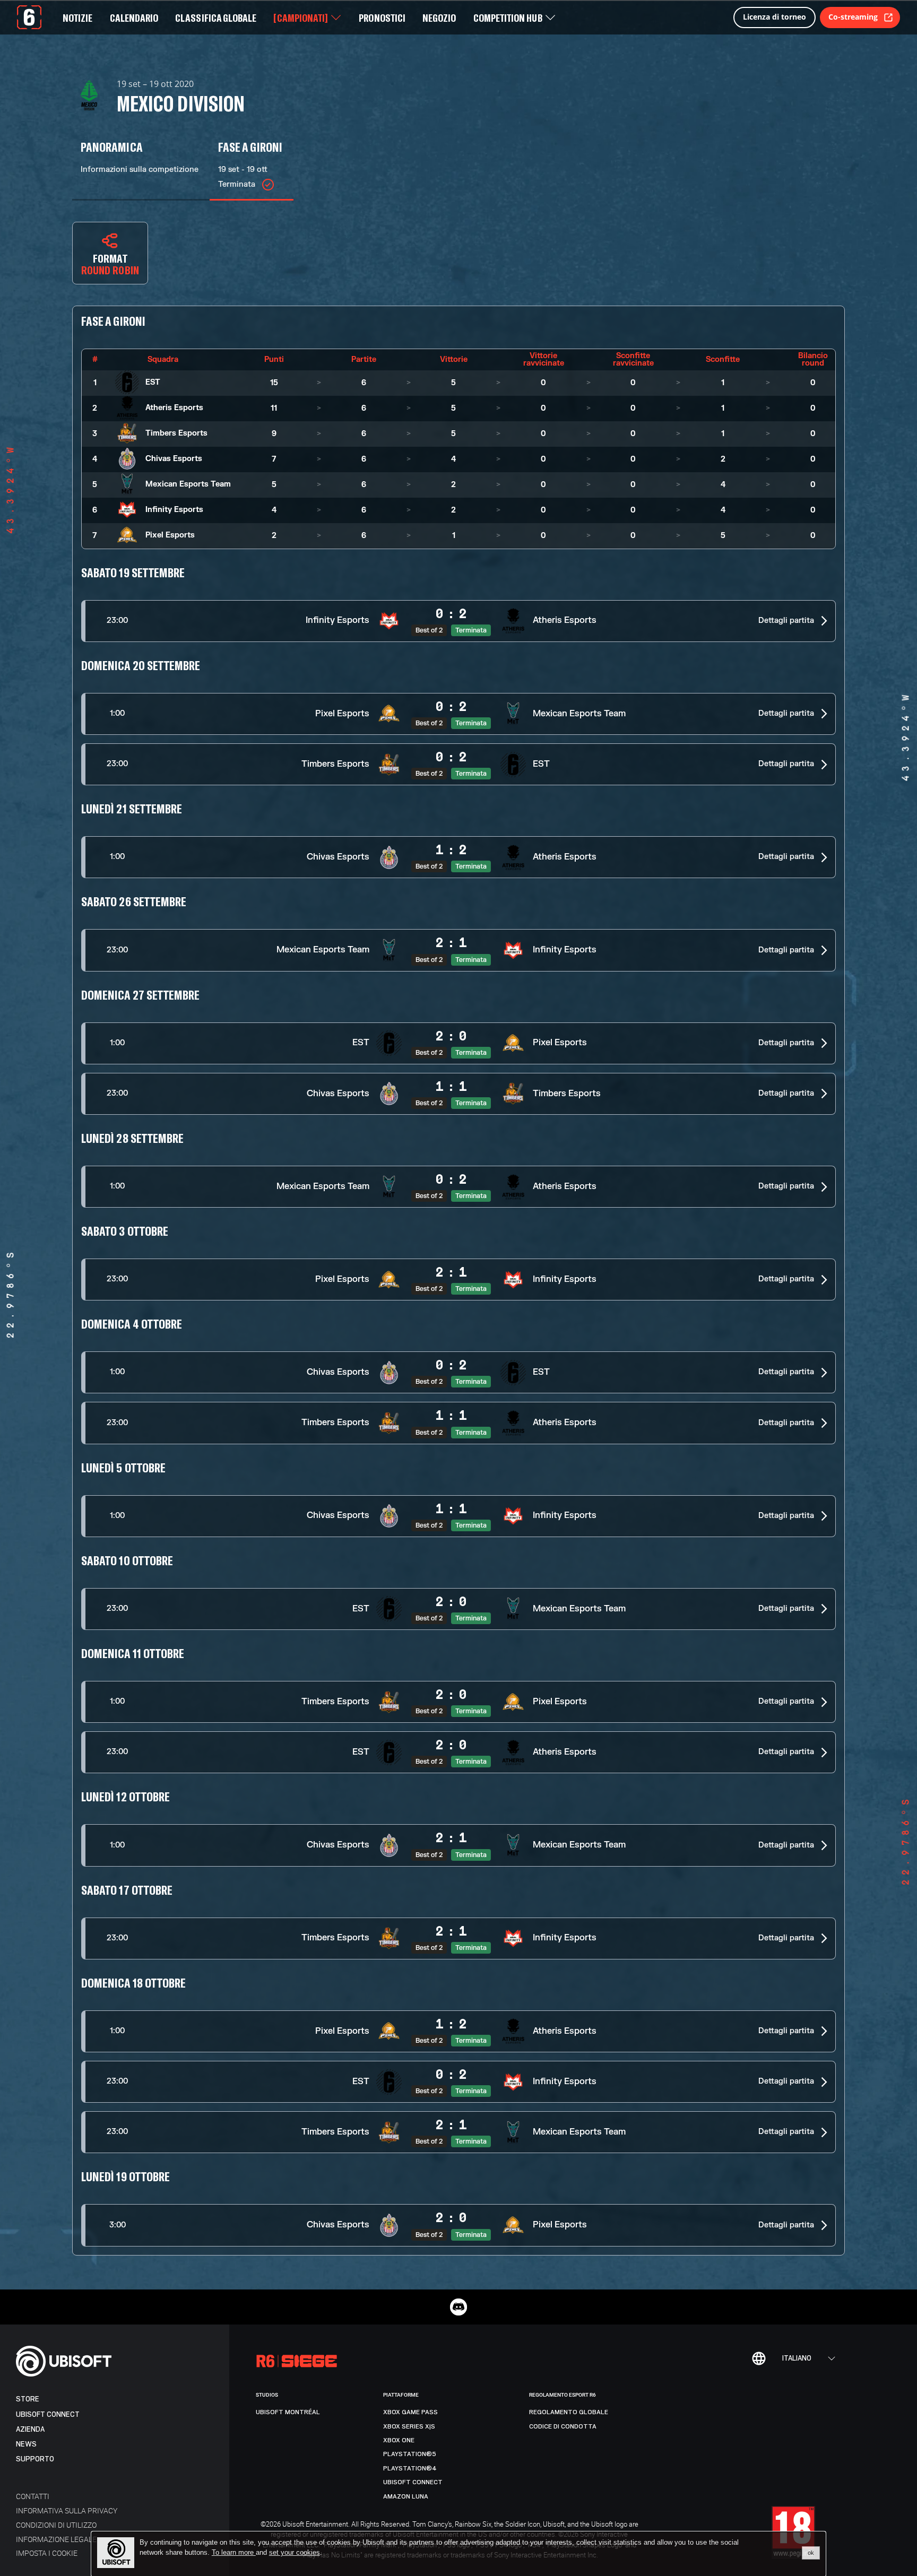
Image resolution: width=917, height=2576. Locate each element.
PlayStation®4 (410, 2468)
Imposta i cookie (47, 2553)
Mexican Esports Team (188, 484)
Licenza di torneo (775, 17)
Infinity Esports (174, 510)
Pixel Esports (170, 535)
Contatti (33, 2496)
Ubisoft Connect (48, 2414)
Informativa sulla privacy (67, 2510)
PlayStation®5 (410, 2454)
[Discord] (458, 2307)
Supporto (35, 2459)
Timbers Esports (176, 433)
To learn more (234, 2552)
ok (811, 2553)
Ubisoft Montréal (288, 2412)
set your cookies (295, 2553)
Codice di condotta (563, 2426)
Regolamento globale (569, 2412)
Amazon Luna (406, 2496)
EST (153, 382)
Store (28, 2399)
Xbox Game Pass (410, 2412)
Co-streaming (853, 17)
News (26, 2444)
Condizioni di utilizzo (56, 2525)
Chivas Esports (174, 459)
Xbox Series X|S (409, 2426)
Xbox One (399, 2440)
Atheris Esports (174, 408)
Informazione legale (56, 2539)
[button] (458, 621)
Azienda (30, 2429)
